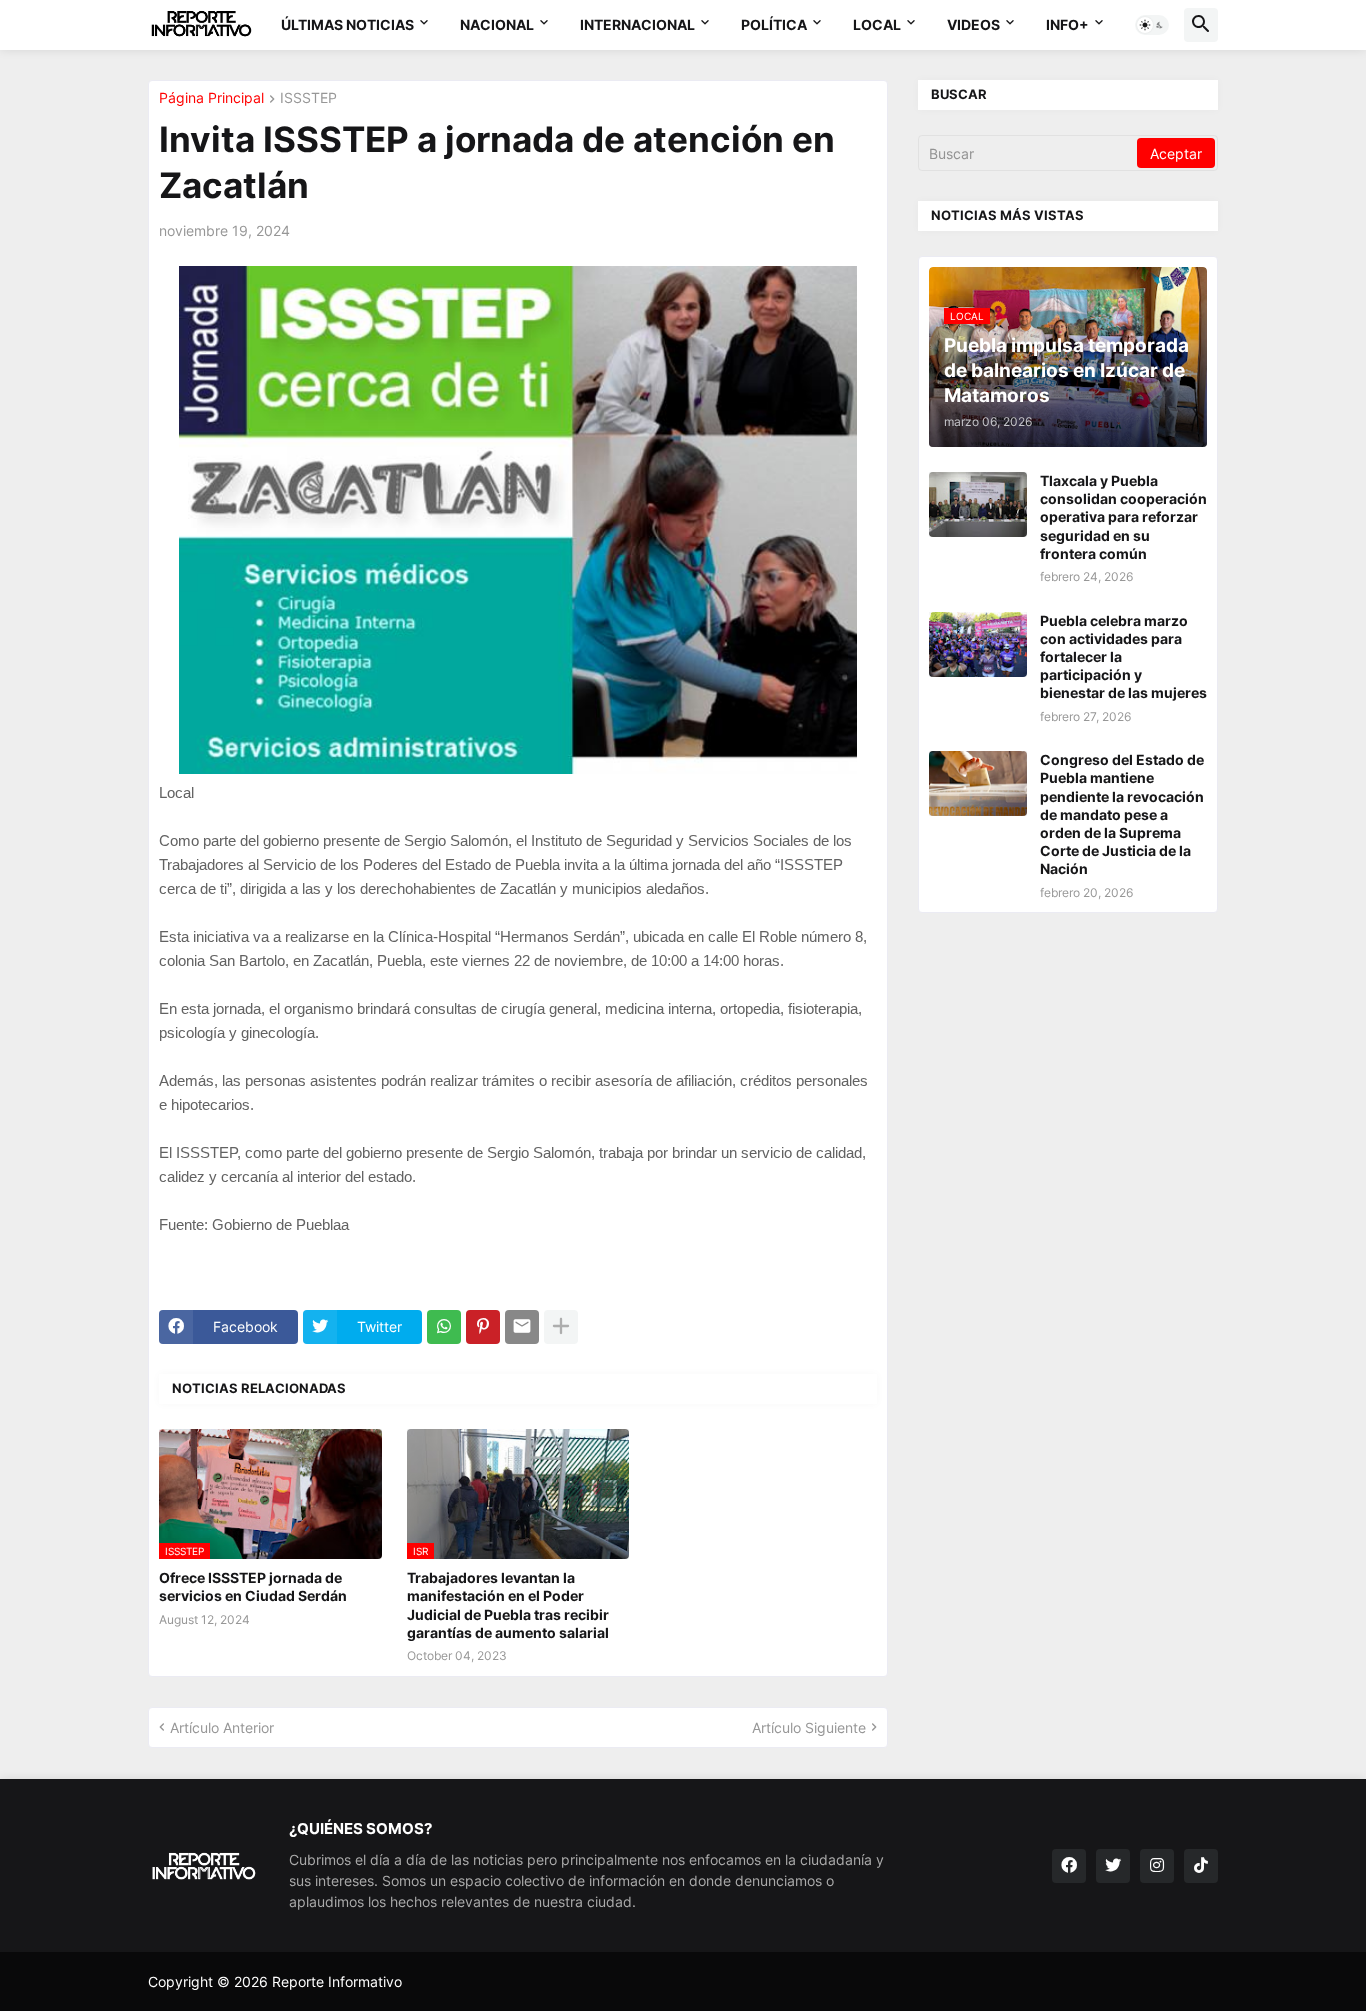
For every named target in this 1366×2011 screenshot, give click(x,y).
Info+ (1067, 24)
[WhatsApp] (444, 1327)
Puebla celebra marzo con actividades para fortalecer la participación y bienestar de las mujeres (1123, 657)
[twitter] (1113, 1866)
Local (877, 24)
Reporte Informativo (337, 1981)
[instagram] (1157, 1866)
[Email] (522, 1327)
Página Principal (211, 98)
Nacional (497, 24)
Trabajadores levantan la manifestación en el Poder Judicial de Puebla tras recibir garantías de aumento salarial (508, 1605)
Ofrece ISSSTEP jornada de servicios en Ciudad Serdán (253, 1586)
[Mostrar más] (561, 1327)
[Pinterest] (483, 1327)
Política (774, 24)
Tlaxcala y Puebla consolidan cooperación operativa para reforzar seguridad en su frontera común (1123, 517)
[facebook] (1069, 1866)
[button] (1152, 25)
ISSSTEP (308, 98)
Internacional (637, 24)
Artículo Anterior (222, 1727)
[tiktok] (1201, 1866)
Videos (973, 24)
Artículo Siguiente (809, 1727)
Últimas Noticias (347, 24)
